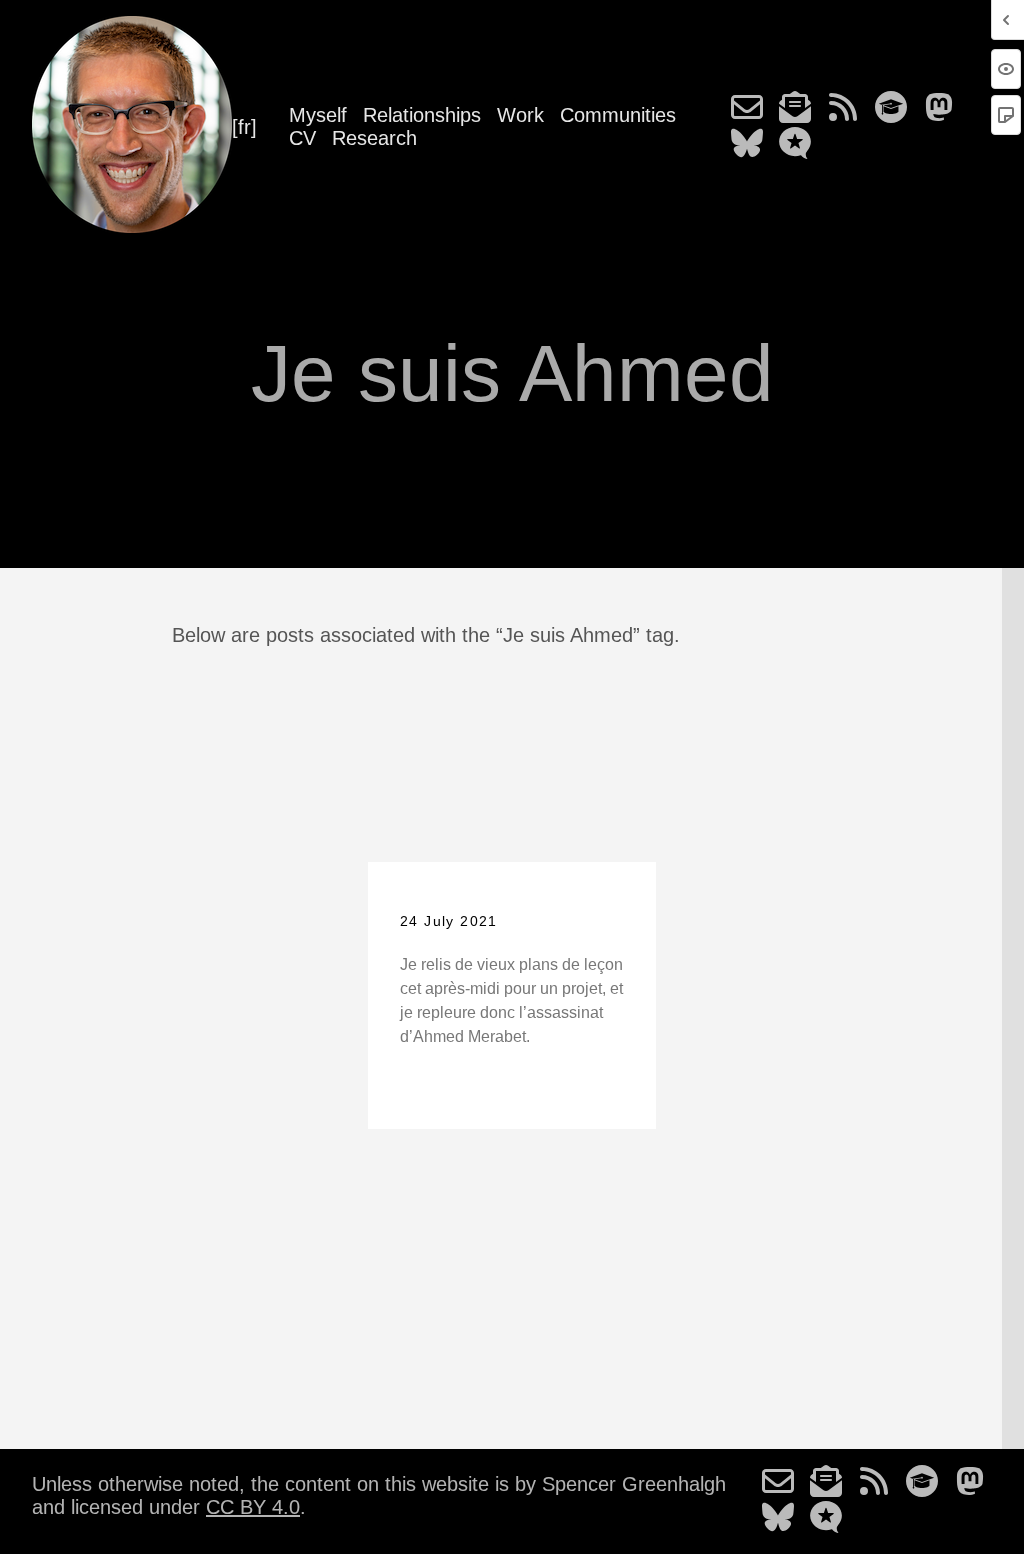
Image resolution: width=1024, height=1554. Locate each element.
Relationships (422, 115)
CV (302, 138)
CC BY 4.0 (253, 1507)
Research (374, 138)
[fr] (244, 127)
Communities (618, 115)
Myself (318, 115)
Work (520, 115)
